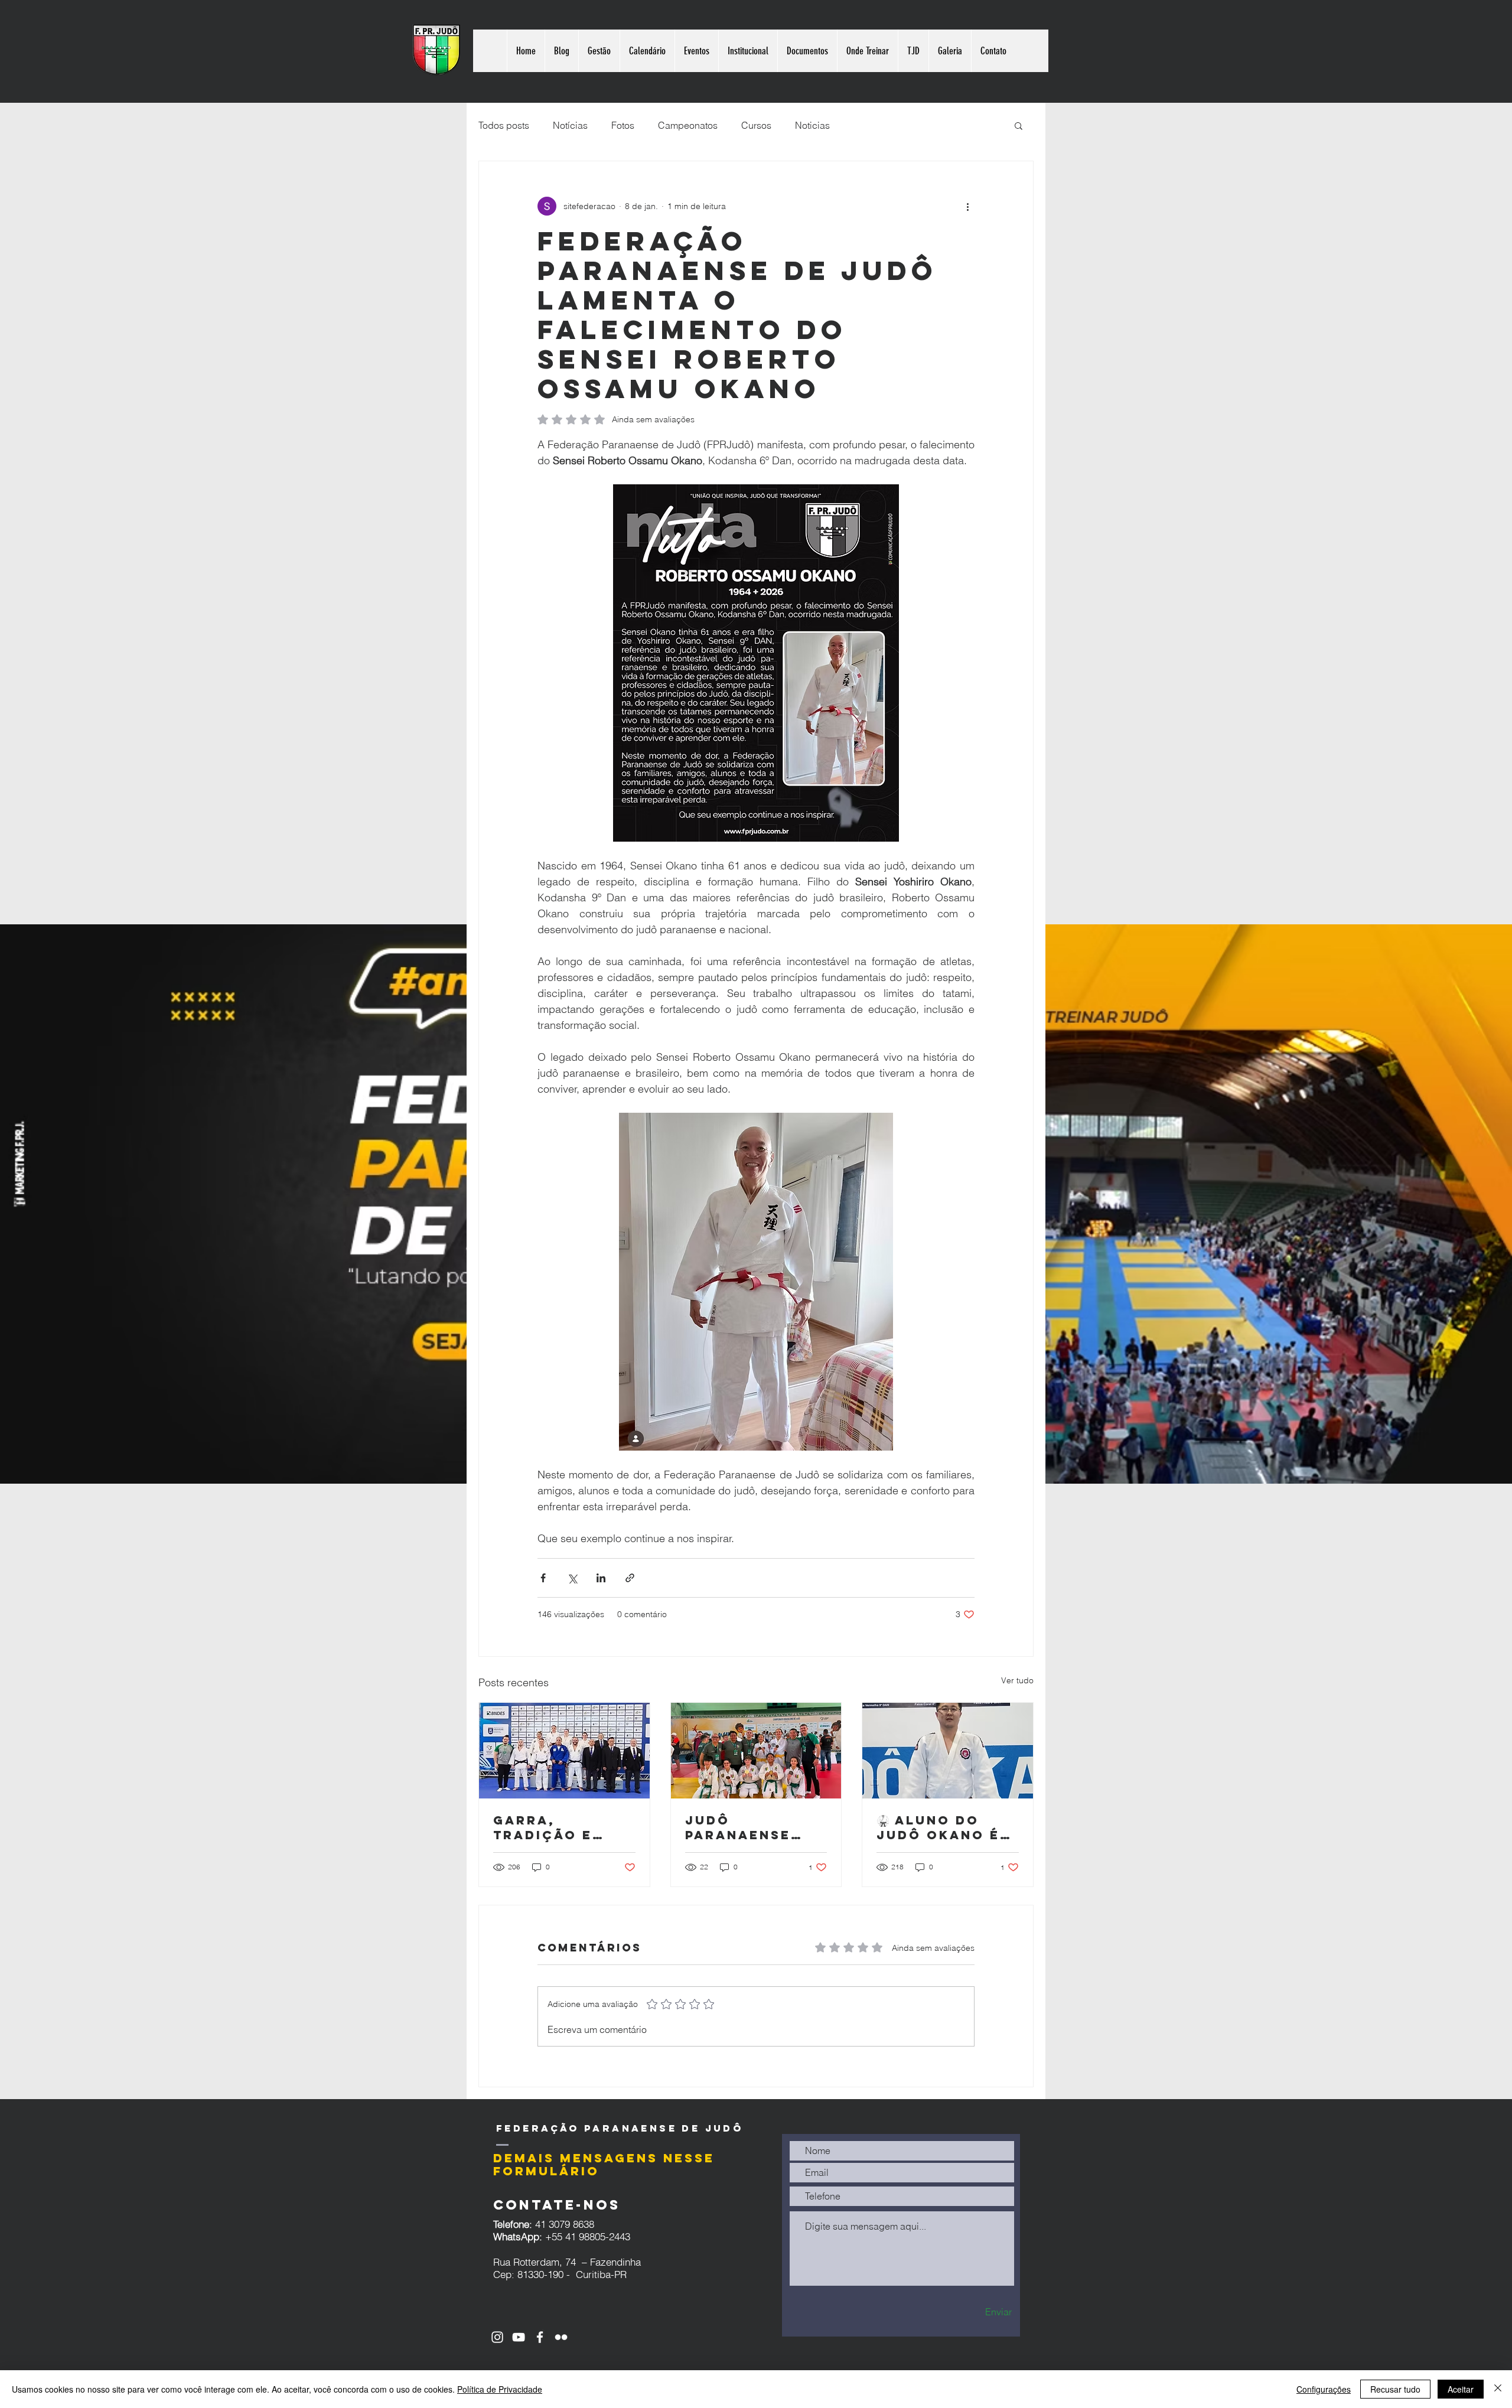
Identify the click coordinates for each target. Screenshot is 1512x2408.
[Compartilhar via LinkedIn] (601, 1578)
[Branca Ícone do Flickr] (561, 2337)
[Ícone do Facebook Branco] (540, 2337)
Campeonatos (688, 125)
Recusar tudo (1395, 2389)
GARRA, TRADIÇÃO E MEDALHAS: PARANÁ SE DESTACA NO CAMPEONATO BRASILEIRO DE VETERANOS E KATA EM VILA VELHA (555, 1827)
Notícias (570, 125)
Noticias (812, 125)
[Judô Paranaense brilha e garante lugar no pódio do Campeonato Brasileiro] (756, 1751)
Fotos (623, 125)
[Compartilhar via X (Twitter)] (572, 1578)
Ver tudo (1017, 1680)
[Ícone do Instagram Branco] (497, 2337)
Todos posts (504, 125)
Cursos (756, 125)
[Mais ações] (967, 206)
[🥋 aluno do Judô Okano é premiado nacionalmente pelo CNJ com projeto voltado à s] (948, 1751)
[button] (1019, 125)
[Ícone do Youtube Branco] (519, 2337)
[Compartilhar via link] (630, 1578)
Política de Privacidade (500, 2389)
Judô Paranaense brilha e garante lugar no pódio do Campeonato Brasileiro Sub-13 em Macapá (755, 1827)
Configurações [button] (1324, 2389)
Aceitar (1461, 2389)
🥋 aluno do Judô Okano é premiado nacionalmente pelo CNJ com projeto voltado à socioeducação (947, 1827)
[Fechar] (1498, 2389)
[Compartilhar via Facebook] (543, 1578)
